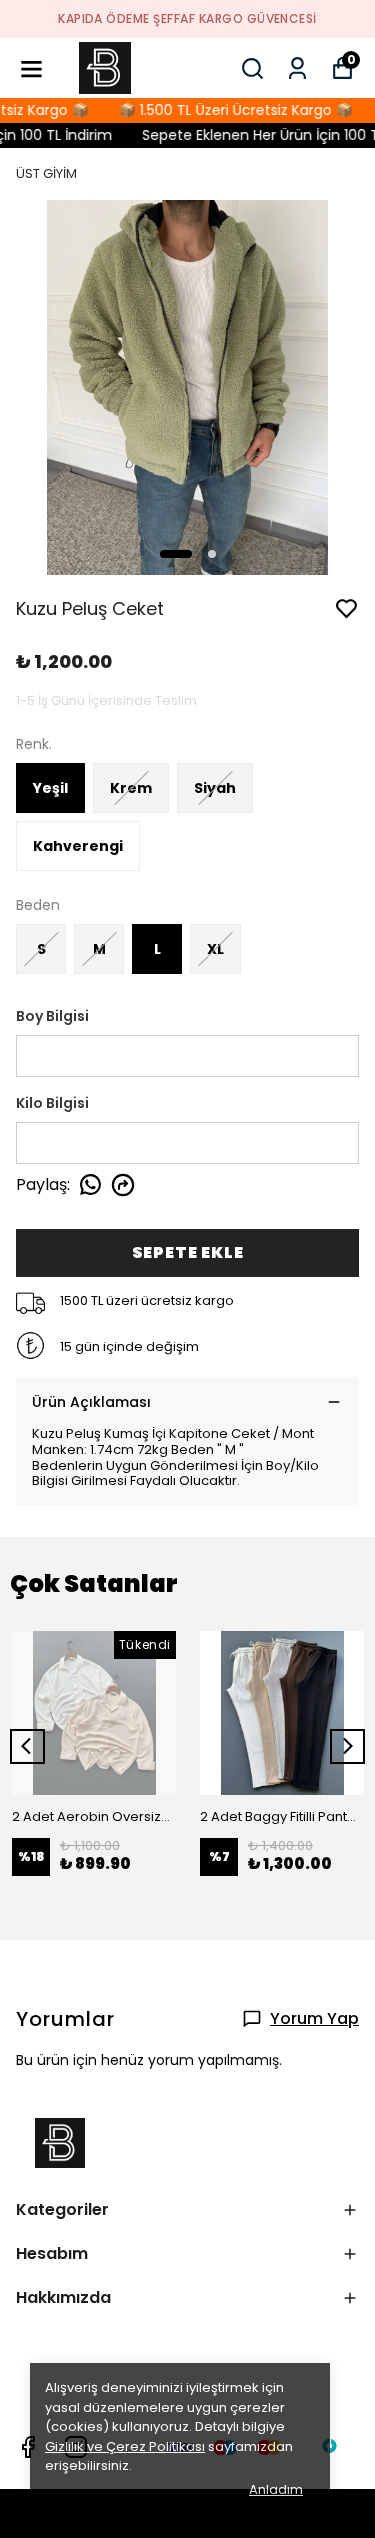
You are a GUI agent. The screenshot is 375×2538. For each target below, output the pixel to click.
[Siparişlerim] (297, 68)
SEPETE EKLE (188, 1252)
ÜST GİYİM (46, 173)
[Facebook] (28, 2447)
